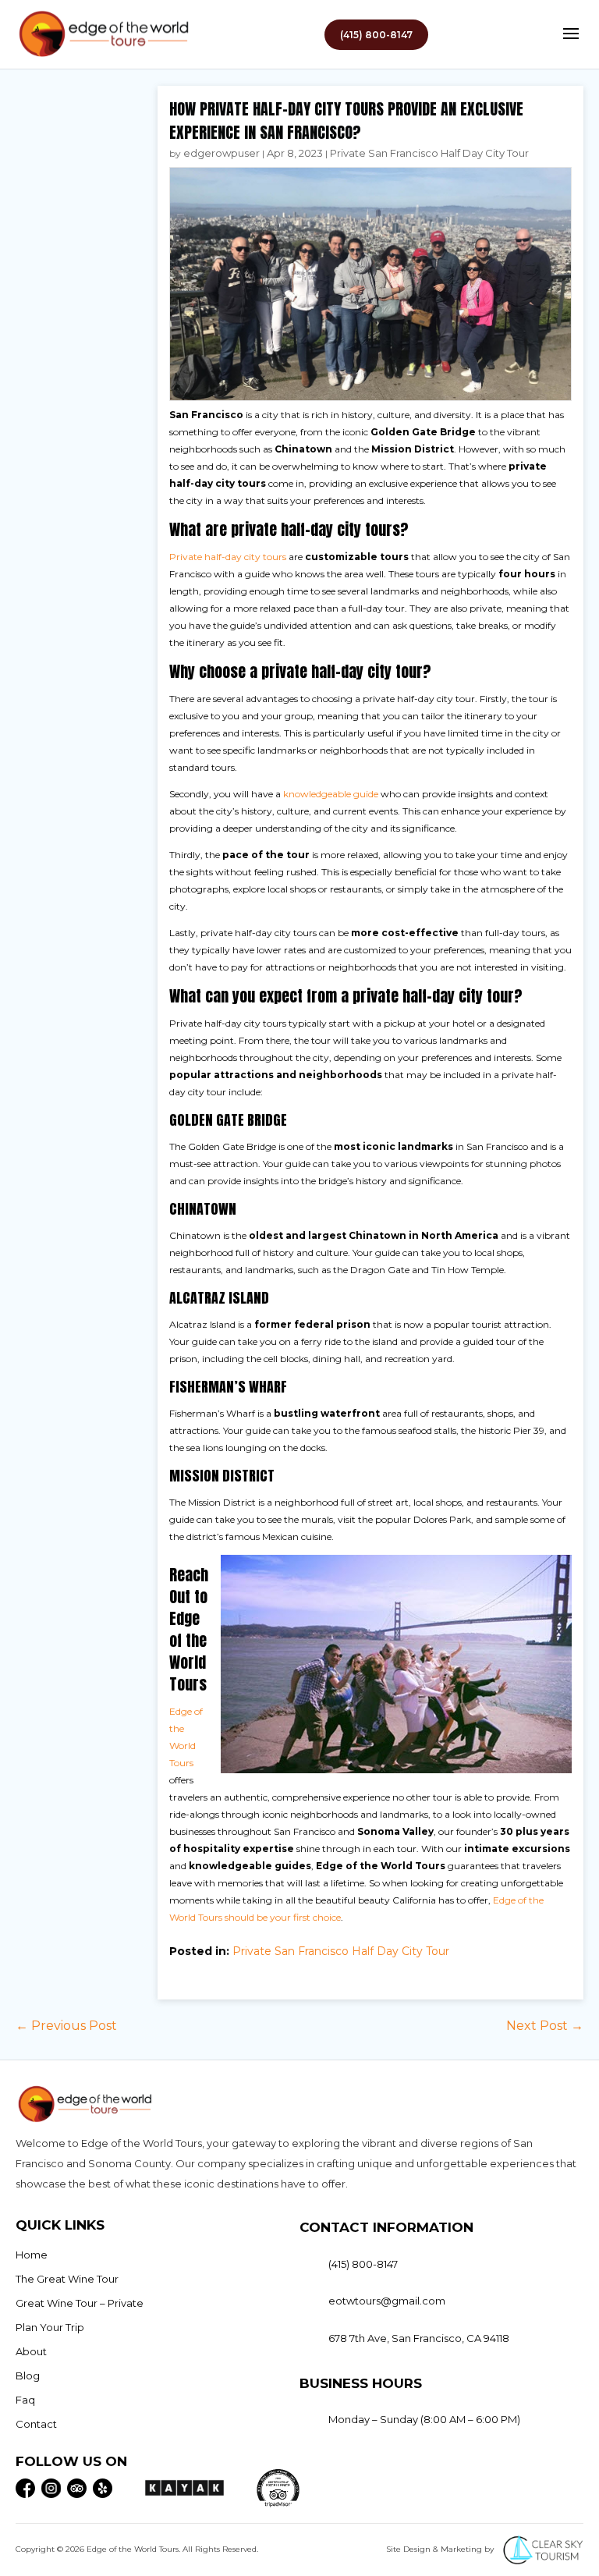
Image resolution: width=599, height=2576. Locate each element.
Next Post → (545, 2026)
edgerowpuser (222, 153)
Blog (28, 2376)
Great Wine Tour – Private (80, 2303)
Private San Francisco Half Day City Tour (429, 153)
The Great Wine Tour (67, 2279)
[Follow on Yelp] (103, 2488)
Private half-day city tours (228, 557)
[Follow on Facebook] (25, 2488)
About (31, 2351)
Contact (36, 2424)
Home (32, 2255)
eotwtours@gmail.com (387, 2301)
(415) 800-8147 (376, 35)
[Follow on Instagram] (51, 2488)
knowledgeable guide (331, 794)
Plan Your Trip (50, 2327)
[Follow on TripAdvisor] (77, 2488)
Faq (25, 2400)
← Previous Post (66, 2026)
